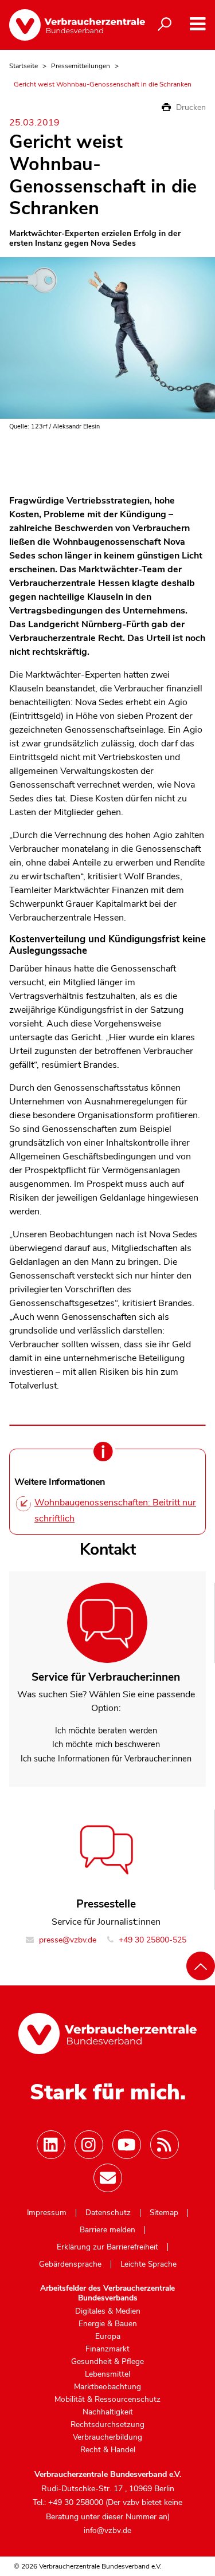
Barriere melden (107, 2230)
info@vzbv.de (107, 2530)
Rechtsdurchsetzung (107, 2425)
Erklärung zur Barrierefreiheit (107, 2247)
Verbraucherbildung (107, 2437)
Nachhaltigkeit (108, 2412)
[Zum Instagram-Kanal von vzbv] (89, 2145)
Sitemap (164, 2213)
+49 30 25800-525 (151, 1940)
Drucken (190, 107)
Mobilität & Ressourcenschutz (107, 2400)
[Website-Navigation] (198, 24)
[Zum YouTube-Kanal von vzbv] (127, 2145)
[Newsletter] (108, 2178)
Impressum (47, 2213)
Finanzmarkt (107, 2349)
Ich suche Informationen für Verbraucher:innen (106, 1759)
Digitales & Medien (108, 2311)
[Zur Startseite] (68, 25)
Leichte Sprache (148, 2264)
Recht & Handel (108, 2450)
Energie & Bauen (108, 2324)
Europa (108, 2337)
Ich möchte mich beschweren (106, 1744)
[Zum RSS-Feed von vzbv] (165, 2145)
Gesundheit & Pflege (107, 2362)
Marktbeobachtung (107, 2387)
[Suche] (165, 25)
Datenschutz (108, 2213)
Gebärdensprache (70, 2264)
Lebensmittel (107, 2374)
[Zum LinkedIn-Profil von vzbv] (51, 2145)
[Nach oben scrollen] (201, 1966)
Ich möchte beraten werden (106, 1731)
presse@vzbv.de (67, 1940)
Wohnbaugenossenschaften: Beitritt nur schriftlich (115, 1511)
